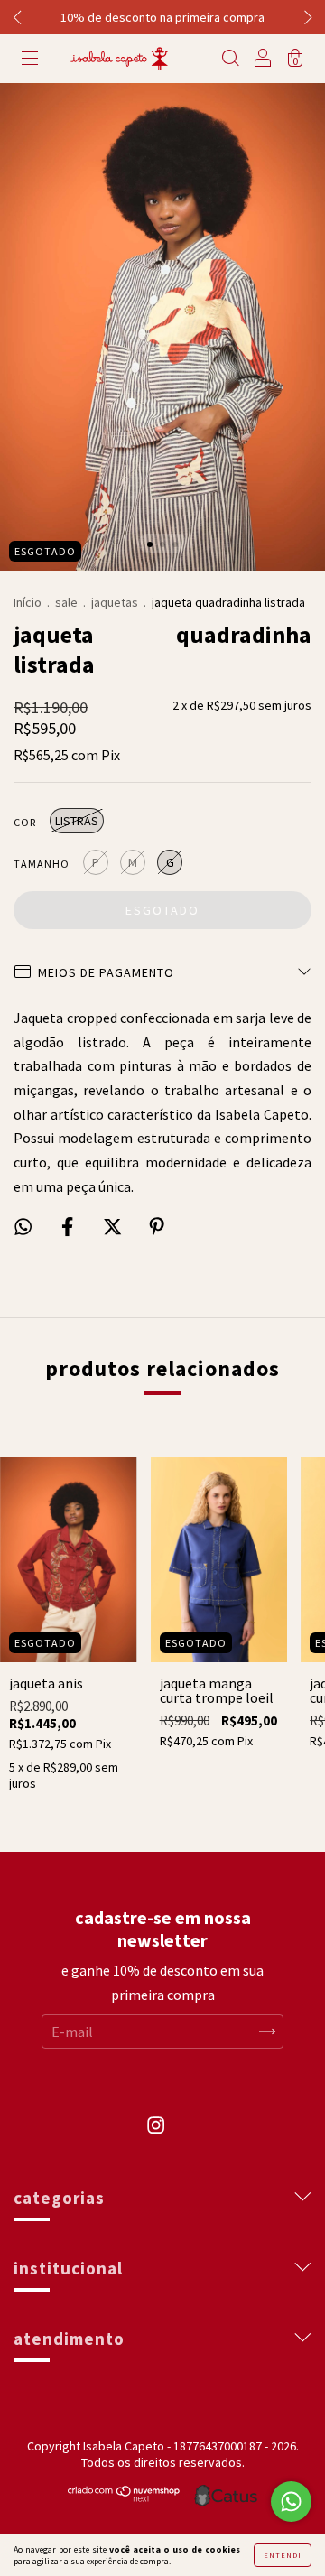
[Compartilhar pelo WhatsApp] (23, 1227)
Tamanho (42, 864)
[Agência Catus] (226, 2496)
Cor (25, 822)
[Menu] (30, 60)
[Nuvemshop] (124, 2497)
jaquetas (115, 602)
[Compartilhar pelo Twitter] (114, 1226)
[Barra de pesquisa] (230, 60)
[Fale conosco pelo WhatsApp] (291, 2502)
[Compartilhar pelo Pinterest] (157, 1226)
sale (66, 602)
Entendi (283, 2555)
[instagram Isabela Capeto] (156, 2134)
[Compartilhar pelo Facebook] (69, 1226)
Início (28, 602)
